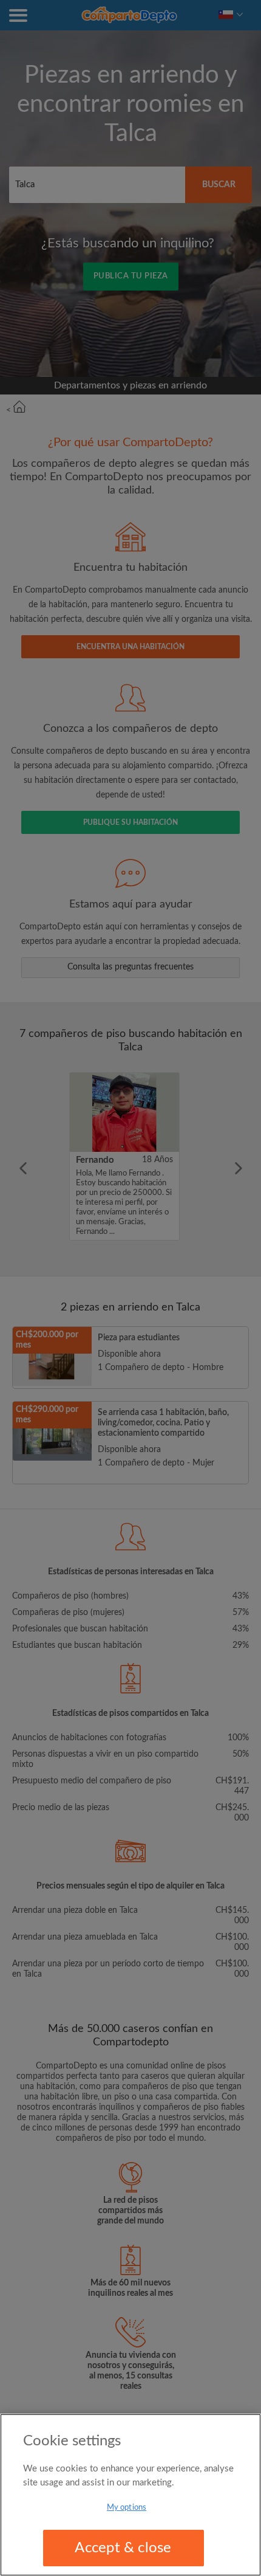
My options (127, 2508)
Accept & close (123, 2548)
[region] (130, 2495)
